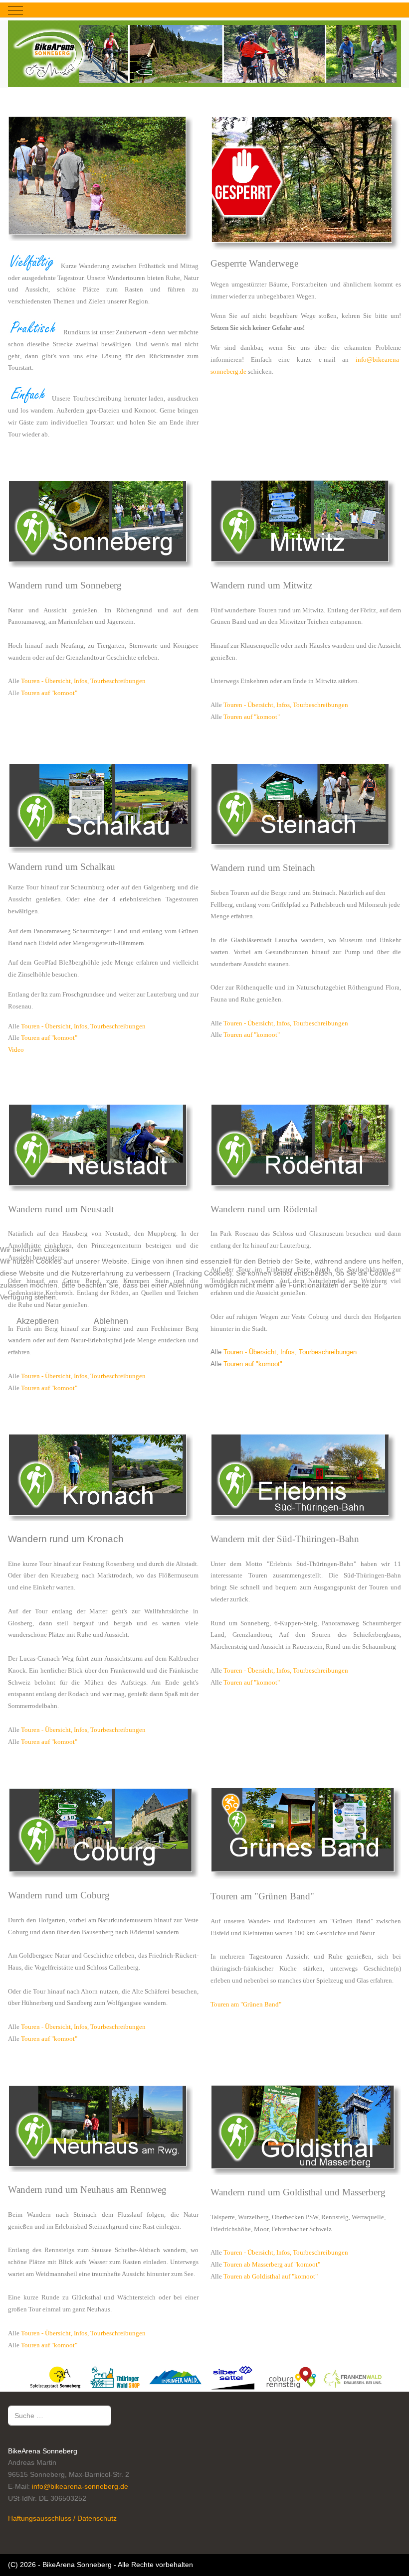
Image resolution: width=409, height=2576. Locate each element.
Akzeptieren (38, 1321)
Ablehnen (111, 1321)
